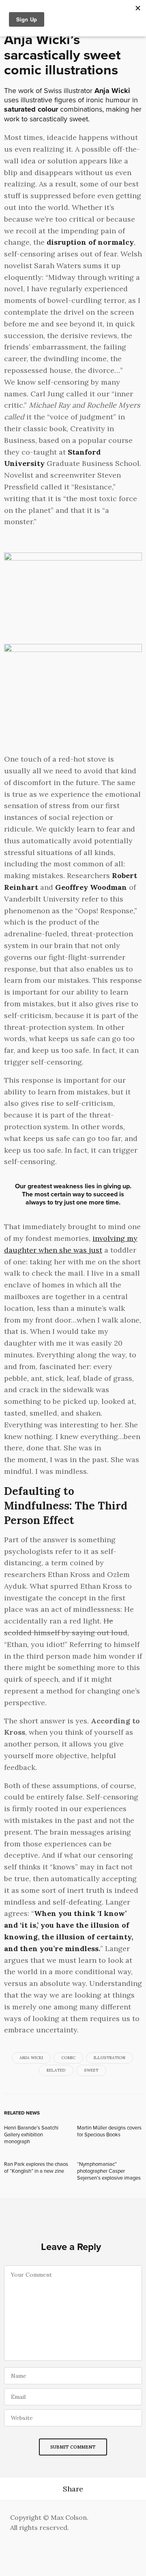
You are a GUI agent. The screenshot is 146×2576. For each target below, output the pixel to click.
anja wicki (31, 2058)
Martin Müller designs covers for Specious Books (109, 2131)
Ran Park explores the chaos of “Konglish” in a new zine (36, 2168)
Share (73, 2489)
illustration (109, 2058)
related (56, 2070)
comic (68, 2058)
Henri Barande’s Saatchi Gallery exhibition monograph (31, 2135)
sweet (91, 2070)
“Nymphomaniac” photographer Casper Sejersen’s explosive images (109, 2171)
